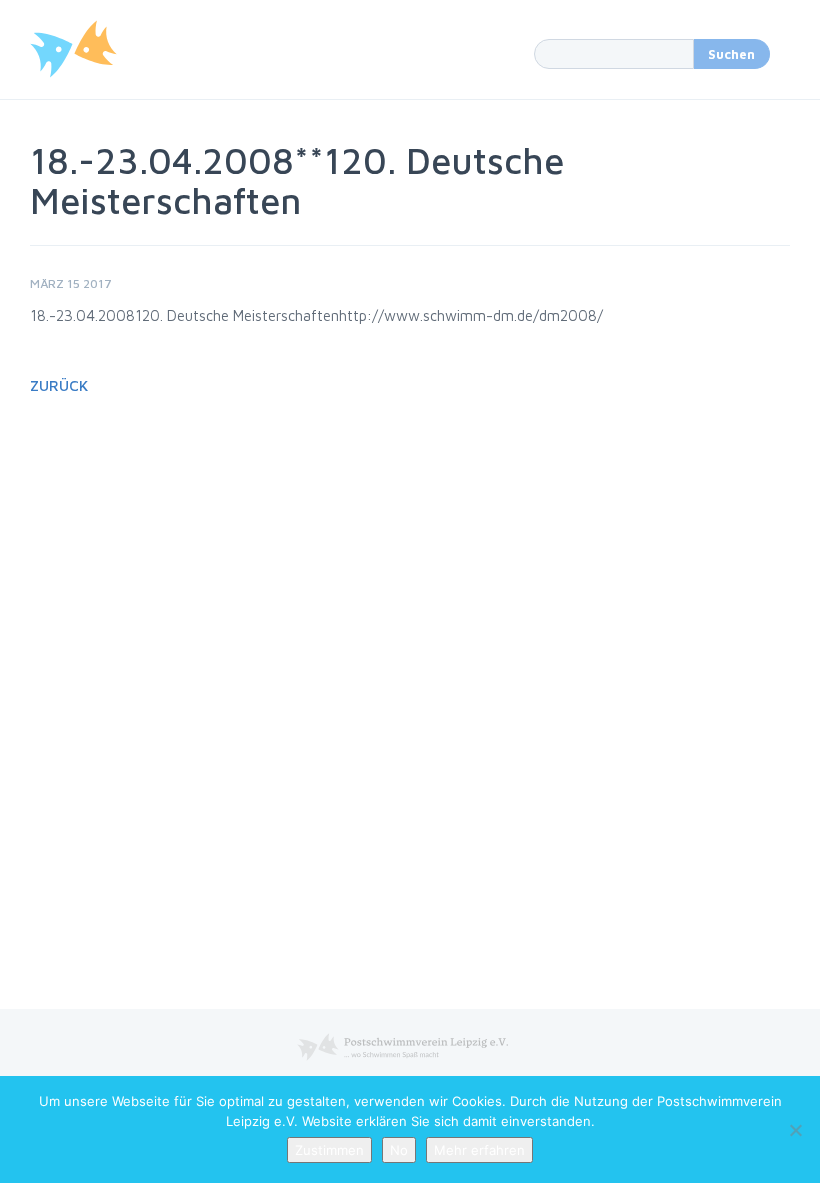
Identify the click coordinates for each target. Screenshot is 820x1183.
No (399, 1150)
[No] (795, 1130)
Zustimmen (329, 1150)
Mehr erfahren (479, 1150)
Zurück (59, 385)
